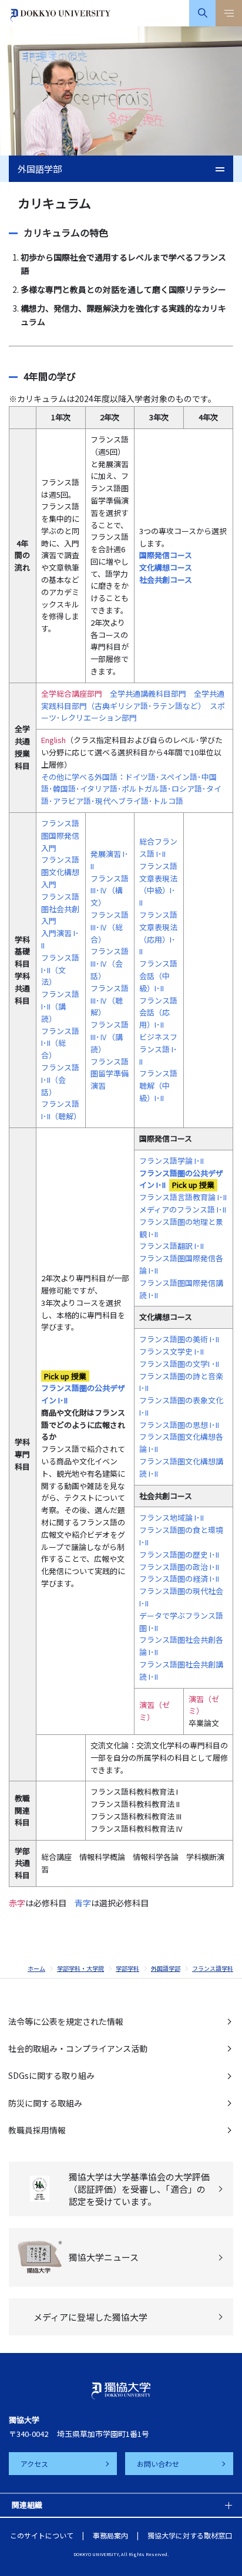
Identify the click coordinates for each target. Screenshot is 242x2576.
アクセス (34, 2464)
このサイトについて (42, 2535)
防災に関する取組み (45, 2103)
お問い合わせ (158, 2464)
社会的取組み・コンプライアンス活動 (78, 2048)
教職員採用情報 (37, 2130)
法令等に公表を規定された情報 (66, 2021)
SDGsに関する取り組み (51, 2075)
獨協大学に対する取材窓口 (190, 2535)
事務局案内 (110, 2535)
